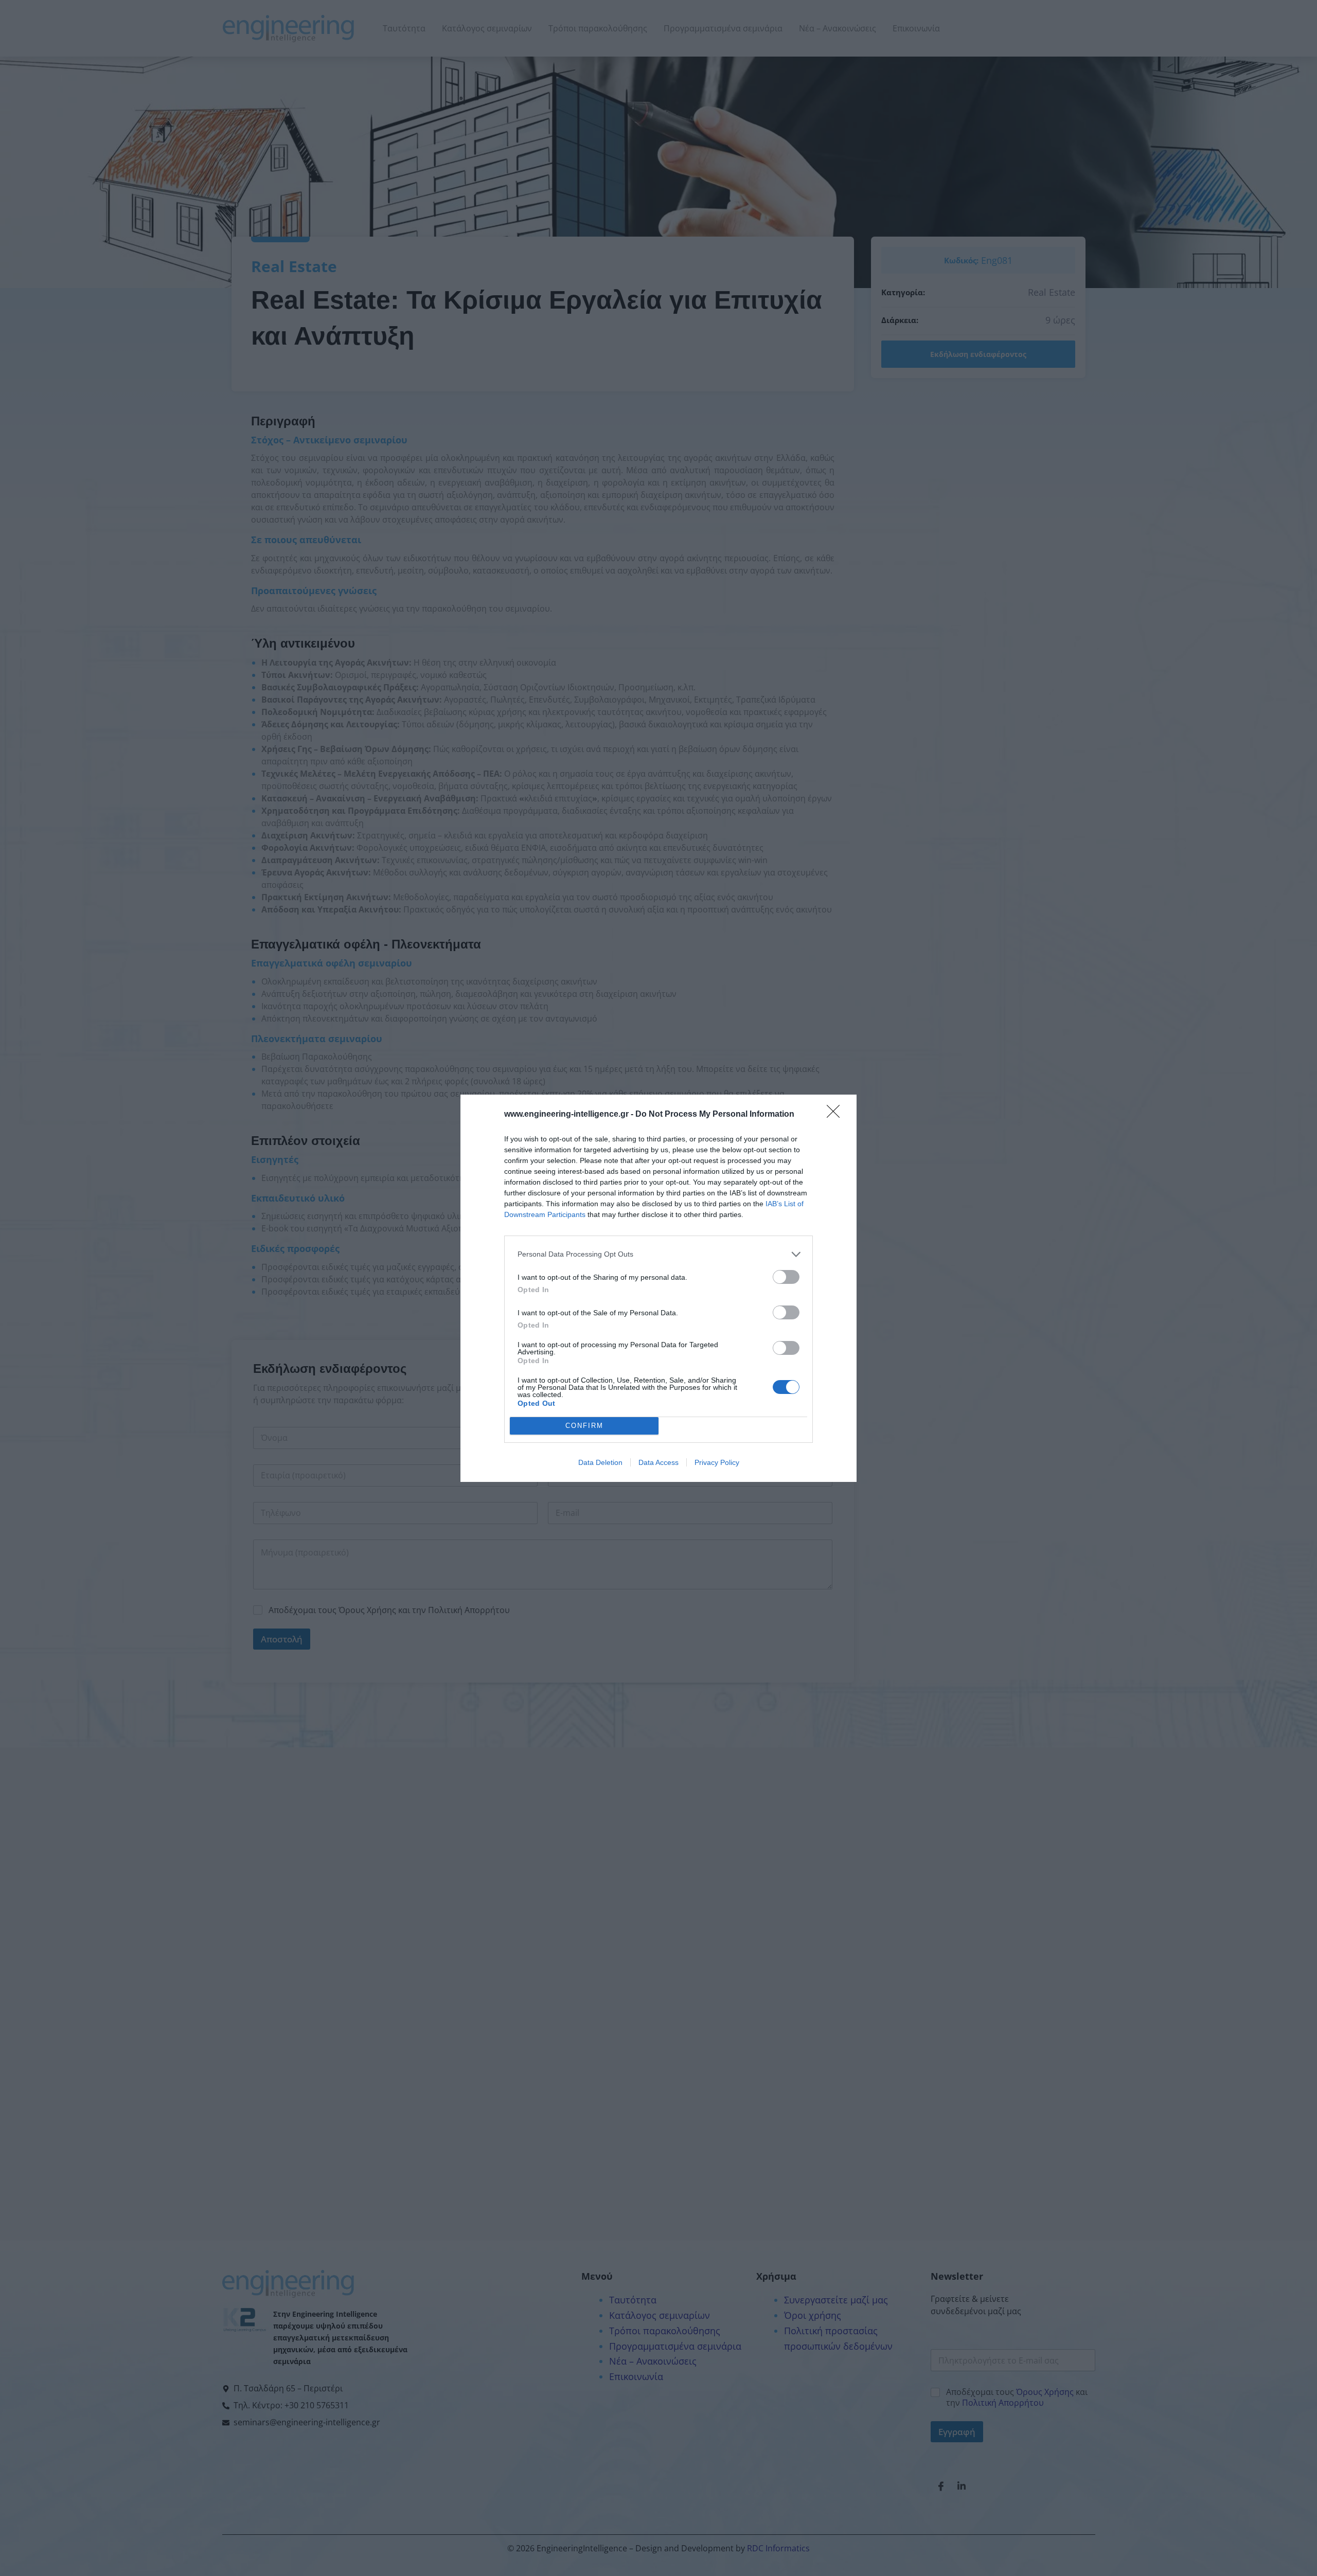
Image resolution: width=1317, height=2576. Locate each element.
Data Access (658, 1462)
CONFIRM (584, 1426)
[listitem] (658, 1254)
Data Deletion (600, 1462)
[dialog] (658, 1288)
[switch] (786, 1277)
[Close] (837, 1115)
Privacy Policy (717, 1462)
